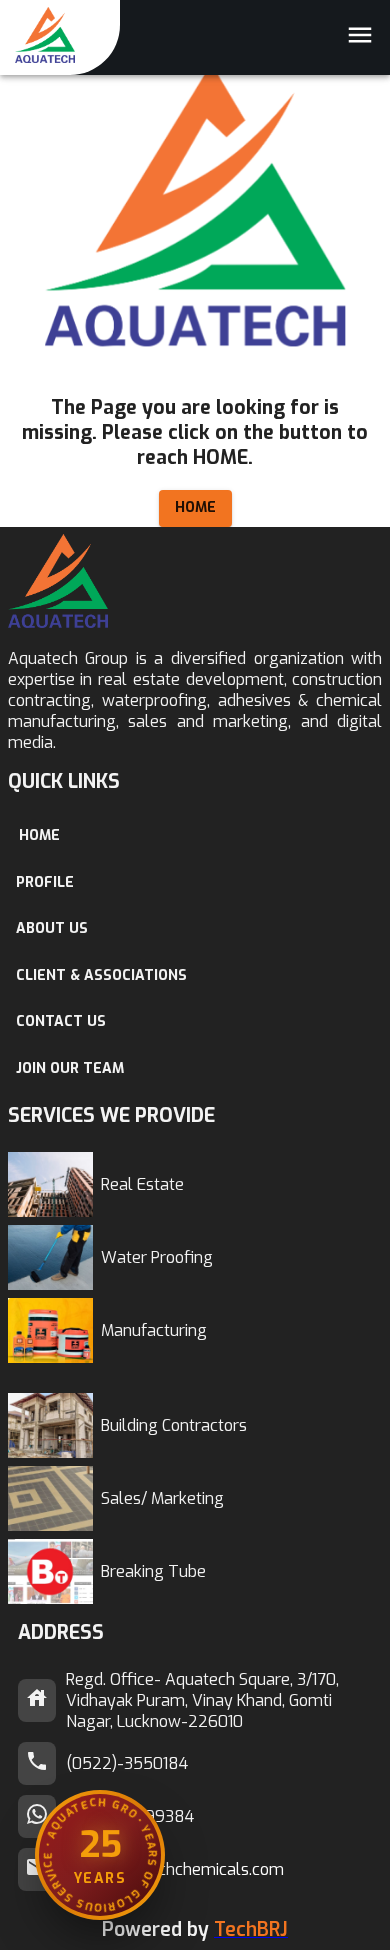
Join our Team (70, 1068)
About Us (52, 928)
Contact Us (61, 1021)
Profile (45, 882)
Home (195, 507)
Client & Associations (101, 975)
